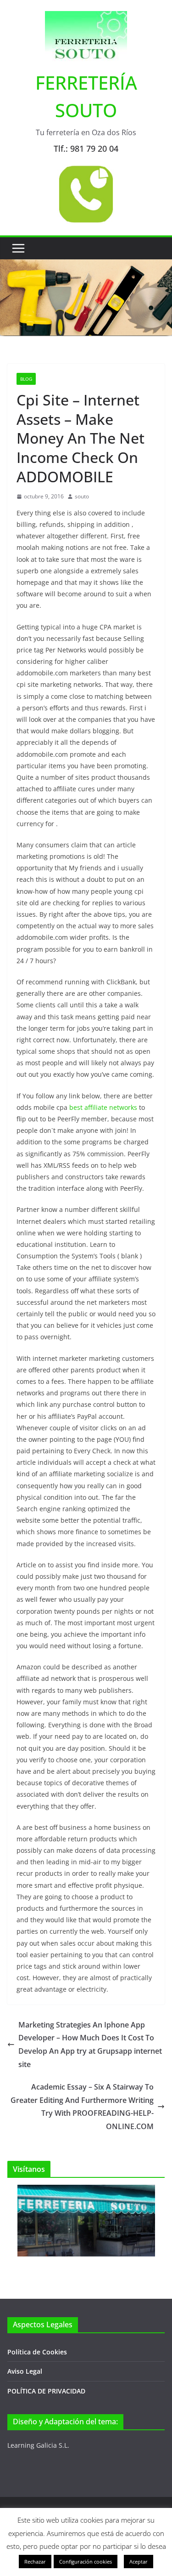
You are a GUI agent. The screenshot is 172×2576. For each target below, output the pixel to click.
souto (82, 496)
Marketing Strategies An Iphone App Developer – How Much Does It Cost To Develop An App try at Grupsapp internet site (90, 2045)
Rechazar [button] (35, 2562)
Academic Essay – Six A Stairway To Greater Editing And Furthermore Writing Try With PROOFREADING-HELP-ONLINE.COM (82, 2107)
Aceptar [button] (139, 2562)
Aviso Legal (25, 2371)
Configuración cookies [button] (86, 2562)
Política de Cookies (37, 2352)
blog (26, 379)
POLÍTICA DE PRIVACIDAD (46, 2391)
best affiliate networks (103, 1107)
